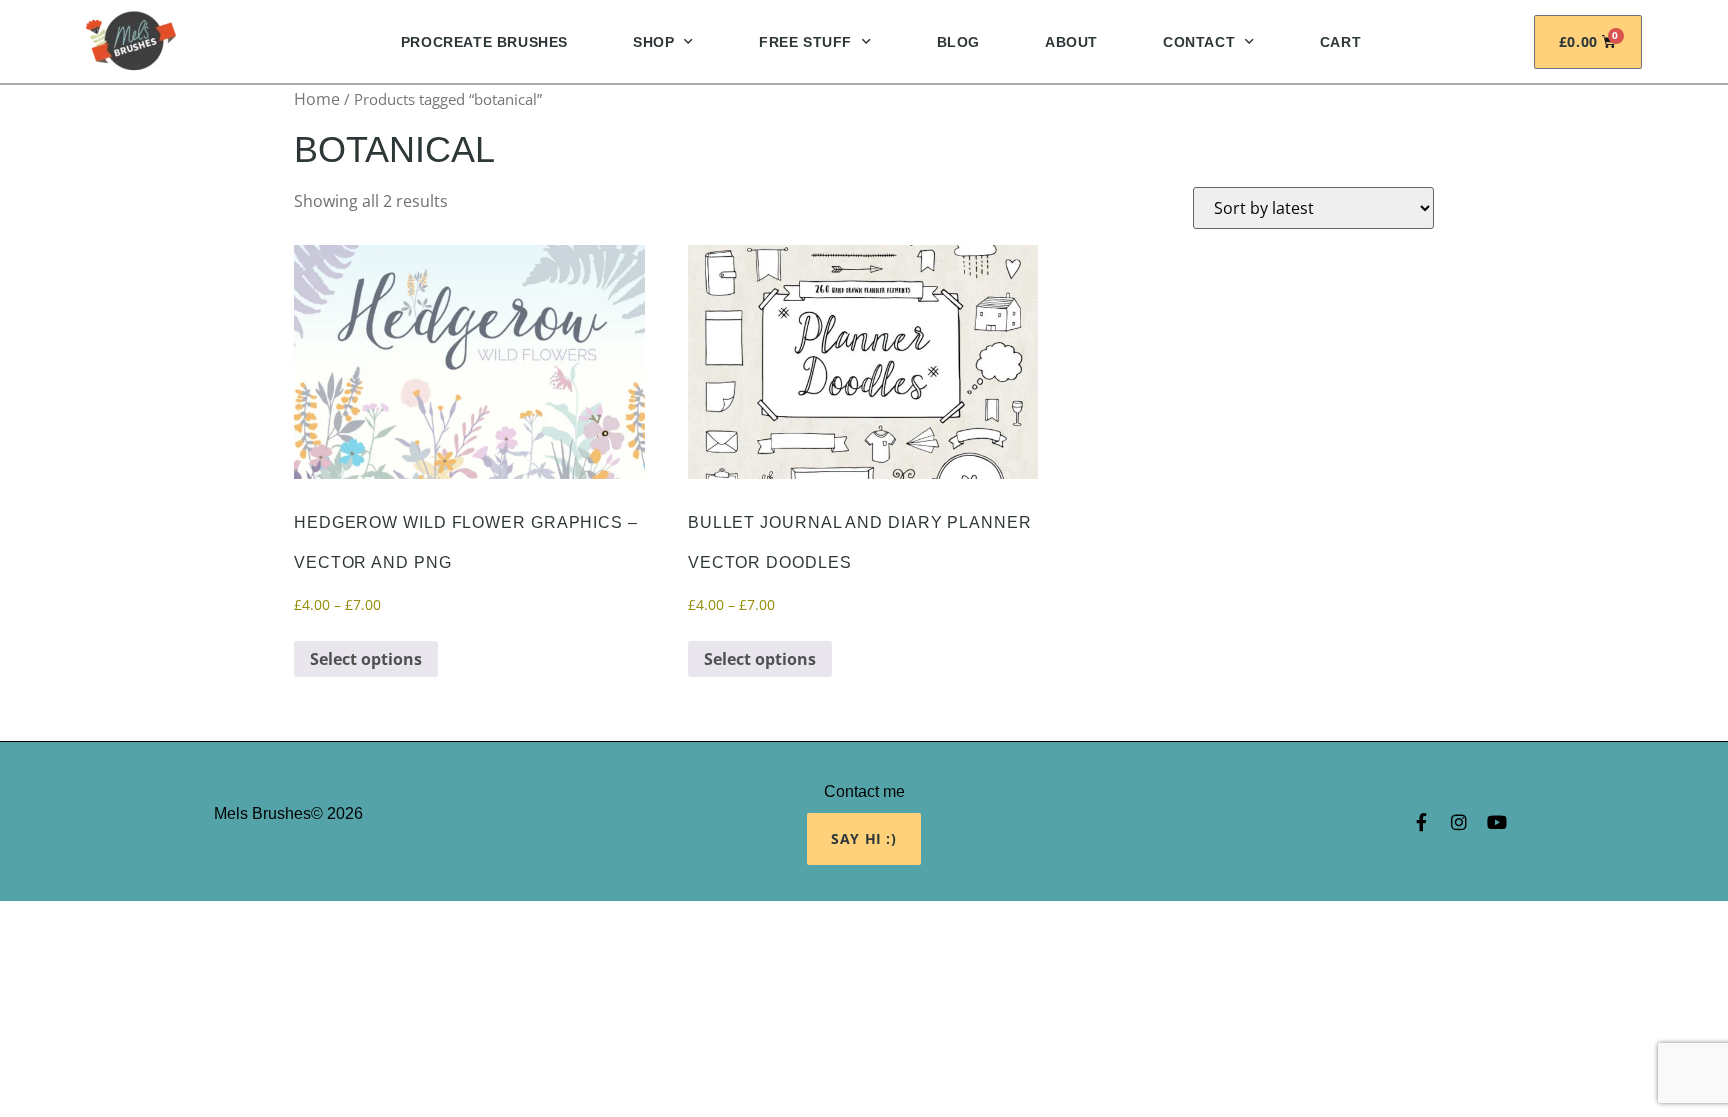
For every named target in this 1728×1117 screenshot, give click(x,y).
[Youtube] (1497, 822)
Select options (366, 659)
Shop (653, 42)
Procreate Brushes (484, 42)
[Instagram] (1459, 822)
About (1071, 42)
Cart (1340, 42)
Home (317, 99)
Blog (958, 42)
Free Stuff (805, 42)
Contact (1199, 42)
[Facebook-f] (1421, 822)
